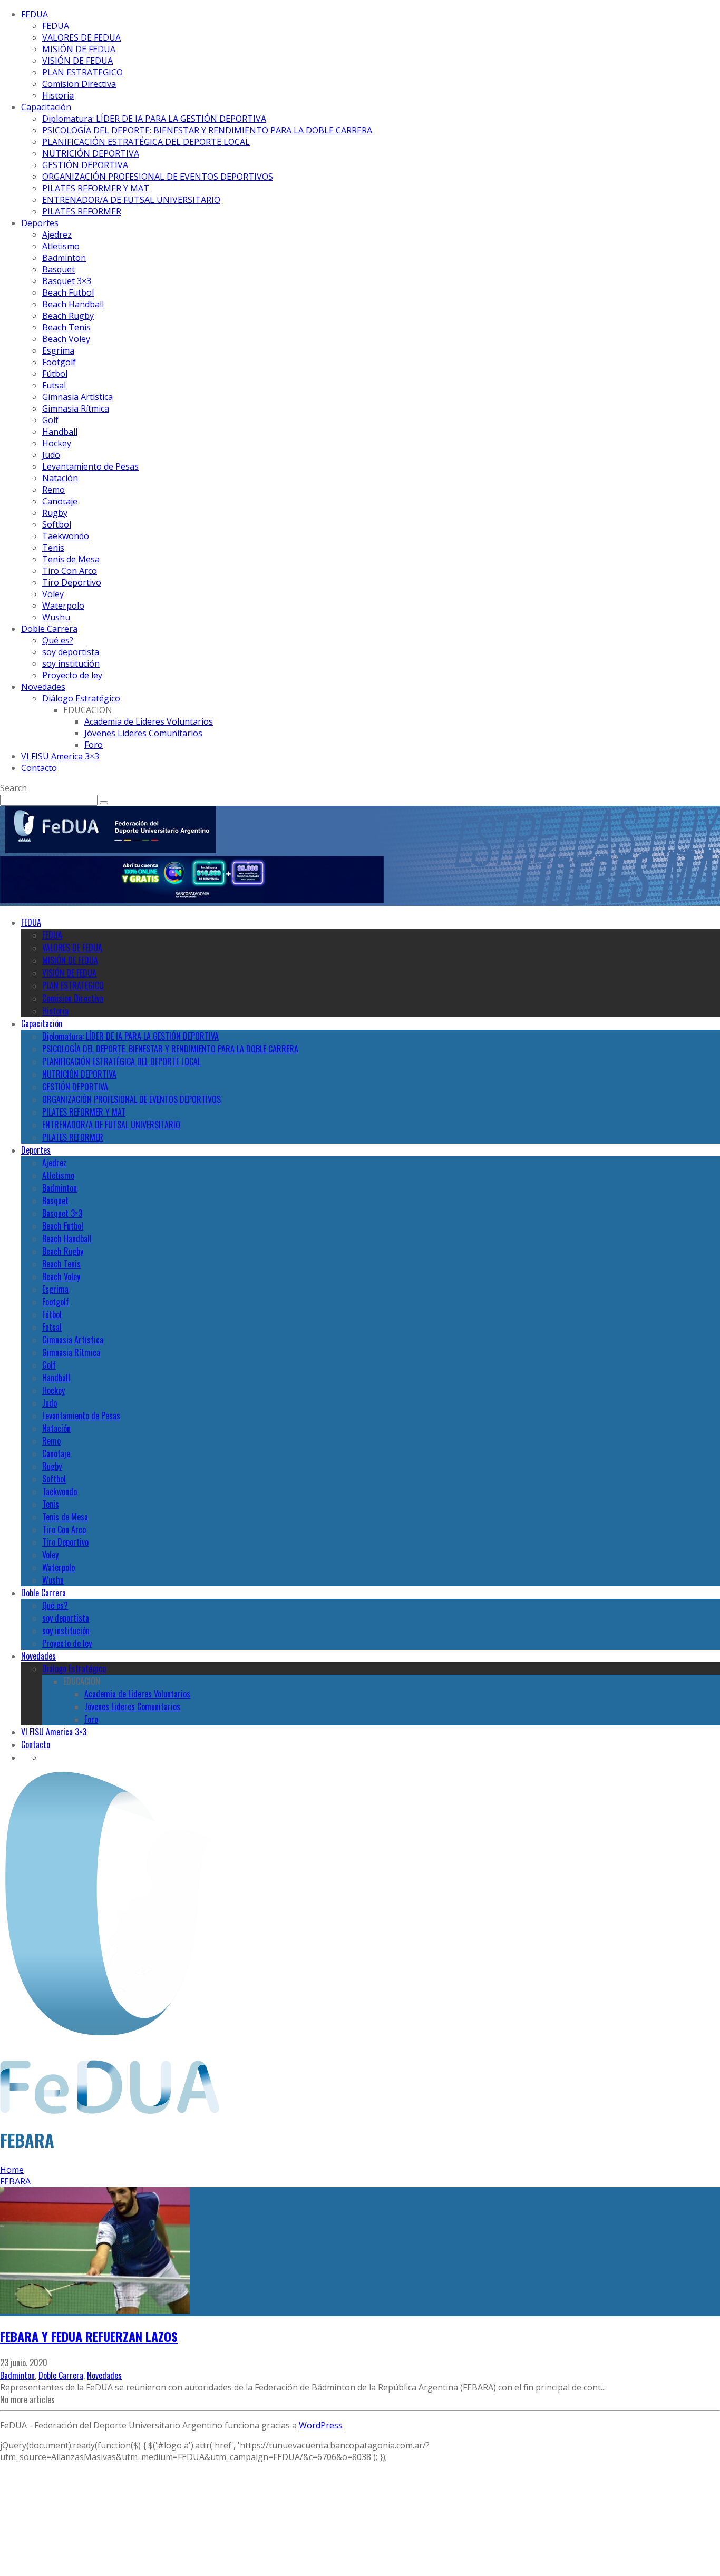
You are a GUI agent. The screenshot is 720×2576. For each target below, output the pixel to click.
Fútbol (55, 374)
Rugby (55, 513)
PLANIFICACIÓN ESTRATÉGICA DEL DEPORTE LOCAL (146, 142)
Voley (53, 594)
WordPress (321, 2425)
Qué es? (58, 640)
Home (12, 2170)
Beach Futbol (68, 292)
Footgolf (59, 362)
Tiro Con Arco (70, 571)
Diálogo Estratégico (81, 698)
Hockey (57, 443)
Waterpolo (63, 606)
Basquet (59, 269)
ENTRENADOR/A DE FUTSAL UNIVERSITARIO (131, 200)
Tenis (53, 548)
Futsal (54, 385)
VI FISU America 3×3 (60, 756)
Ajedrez (57, 235)
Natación (60, 478)
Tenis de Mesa (71, 559)
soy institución (71, 663)
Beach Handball (73, 304)
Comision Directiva (79, 84)
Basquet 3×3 (67, 281)
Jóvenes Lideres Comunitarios (143, 733)
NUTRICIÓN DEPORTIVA (91, 153)
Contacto (39, 768)
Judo (51, 455)
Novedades (43, 687)
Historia (58, 95)
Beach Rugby (68, 316)
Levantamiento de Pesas (90, 466)
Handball (60, 432)
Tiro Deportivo (72, 582)
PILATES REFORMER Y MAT (96, 188)
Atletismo (61, 246)
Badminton (64, 258)
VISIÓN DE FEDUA (77, 61)
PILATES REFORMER (82, 211)
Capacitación (46, 107)
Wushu (56, 617)
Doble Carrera (49, 629)
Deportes (40, 223)
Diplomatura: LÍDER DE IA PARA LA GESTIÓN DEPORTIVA (154, 119)
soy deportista (71, 652)
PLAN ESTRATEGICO (82, 72)
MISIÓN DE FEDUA (79, 49)
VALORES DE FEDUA (81, 37)
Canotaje (60, 501)
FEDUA (35, 14)
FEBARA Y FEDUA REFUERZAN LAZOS (89, 2336)
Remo (53, 490)
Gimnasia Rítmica (76, 408)
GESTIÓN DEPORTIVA (85, 165)
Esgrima (58, 350)
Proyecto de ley (72, 675)
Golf (50, 420)
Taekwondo (66, 536)
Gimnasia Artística (77, 397)
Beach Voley (66, 339)
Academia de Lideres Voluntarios (149, 721)
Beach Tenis (66, 327)
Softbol (57, 524)
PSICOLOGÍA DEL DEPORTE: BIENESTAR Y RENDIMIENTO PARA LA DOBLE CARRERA (207, 130)
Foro (94, 745)
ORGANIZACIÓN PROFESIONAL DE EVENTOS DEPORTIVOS (158, 177)
